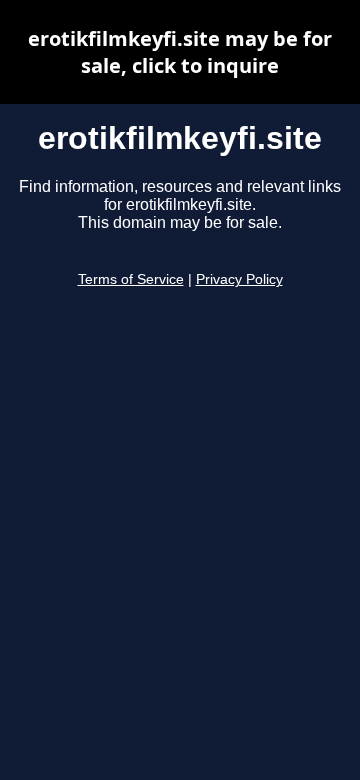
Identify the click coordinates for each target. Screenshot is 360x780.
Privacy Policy (239, 279)
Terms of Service (131, 279)
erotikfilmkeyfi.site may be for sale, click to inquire (180, 52)
